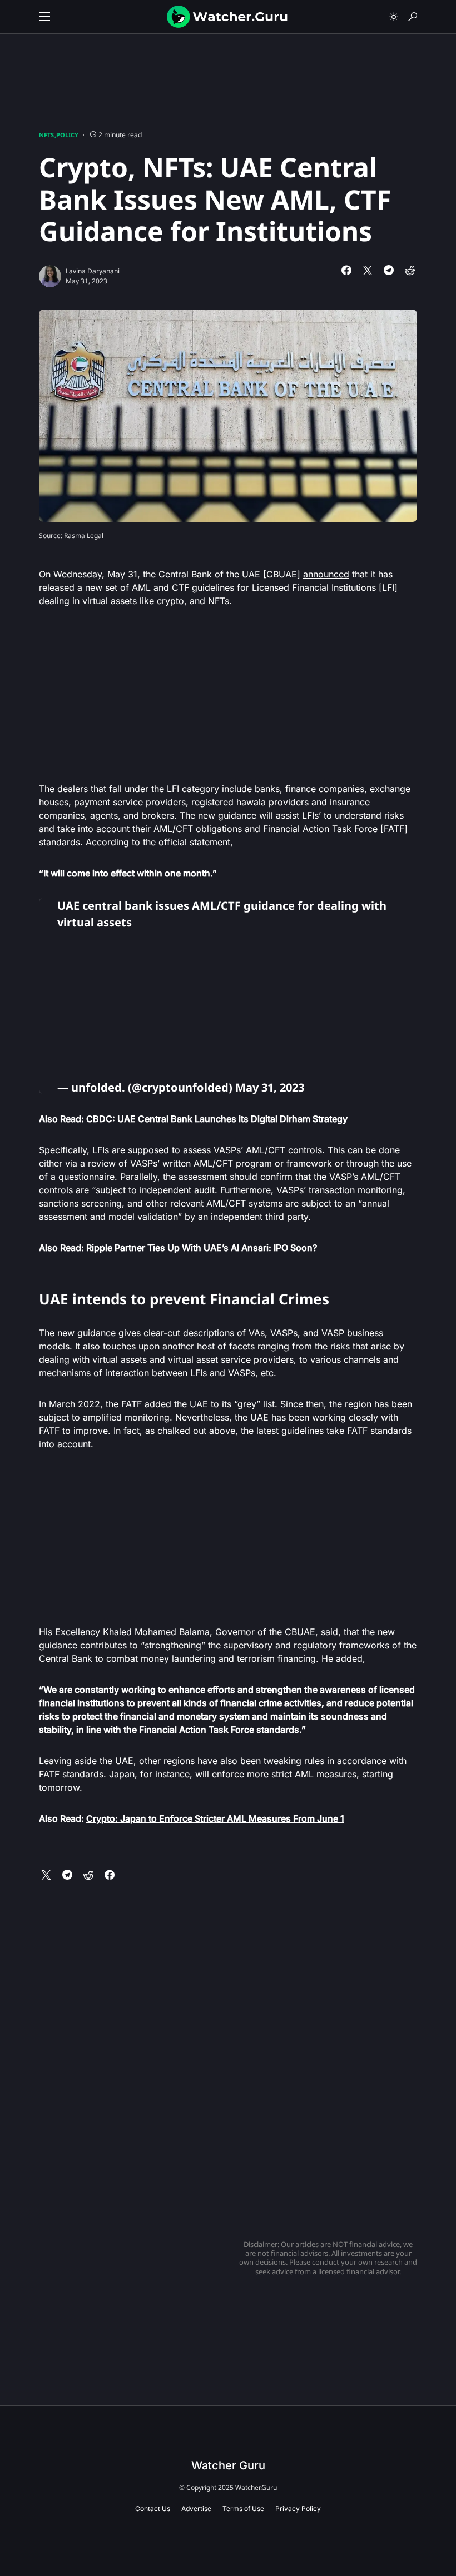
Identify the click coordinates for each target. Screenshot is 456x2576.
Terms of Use (243, 2508)
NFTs (46, 135)
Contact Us (153, 2508)
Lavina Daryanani (93, 271)
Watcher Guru (228, 2465)
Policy (67, 135)
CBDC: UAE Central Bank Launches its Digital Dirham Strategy (217, 1119)
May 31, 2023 (270, 1087)
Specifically (63, 1150)
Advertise (196, 2508)
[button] (44, 17)
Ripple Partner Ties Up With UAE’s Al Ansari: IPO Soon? (202, 1248)
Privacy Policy (298, 2508)
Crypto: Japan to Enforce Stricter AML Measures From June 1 (215, 1818)
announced (326, 574)
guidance (96, 1333)
